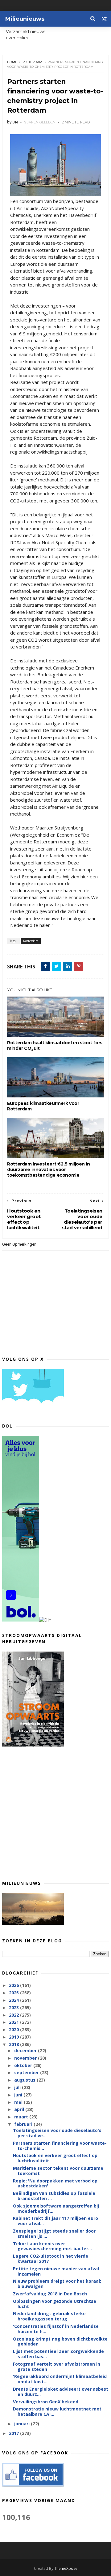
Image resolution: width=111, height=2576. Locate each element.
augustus (25, 2080)
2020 (14, 2029)
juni (19, 2095)
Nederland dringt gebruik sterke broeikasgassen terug (49, 2316)
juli (18, 2087)
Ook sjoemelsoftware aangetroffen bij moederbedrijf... (56, 2208)
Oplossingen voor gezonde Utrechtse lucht (55, 2304)
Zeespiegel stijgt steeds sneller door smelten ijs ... (54, 2234)
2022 (14, 2015)
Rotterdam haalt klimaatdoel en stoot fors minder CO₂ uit (55, 1045)
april (20, 2109)
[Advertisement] (55, 1813)
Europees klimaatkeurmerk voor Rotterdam (43, 1106)
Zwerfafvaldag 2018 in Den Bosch (50, 2294)
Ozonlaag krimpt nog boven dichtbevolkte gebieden (60, 2341)
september (27, 2072)
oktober (24, 2065)
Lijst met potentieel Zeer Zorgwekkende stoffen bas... (58, 2354)
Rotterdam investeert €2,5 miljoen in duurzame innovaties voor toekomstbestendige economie (49, 1170)
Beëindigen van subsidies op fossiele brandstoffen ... (54, 2196)
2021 (14, 2022)
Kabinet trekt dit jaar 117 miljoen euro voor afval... (55, 2221)
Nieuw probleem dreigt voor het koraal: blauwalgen (57, 2284)
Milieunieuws (25, 19)
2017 (14, 2433)
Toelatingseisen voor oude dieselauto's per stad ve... (57, 2133)
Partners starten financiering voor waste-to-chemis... (60, 2146)
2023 (14, 2007)
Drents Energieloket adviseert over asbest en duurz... (61, 2392)
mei (19, 2102)
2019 (14, 2037)
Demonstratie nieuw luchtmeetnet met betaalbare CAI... (57, 2411)
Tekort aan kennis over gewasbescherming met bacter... (52, 2246)
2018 (14, 2044)
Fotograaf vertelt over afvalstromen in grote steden (57, 2367)
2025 (14, 1993)
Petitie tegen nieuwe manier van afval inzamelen (56, 2271)
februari (24, 2124)
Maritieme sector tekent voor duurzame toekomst (58, 2171)
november (26, 2058)
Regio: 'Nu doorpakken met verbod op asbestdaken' (55, 2183)
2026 (14, 1985)
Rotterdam (32, 62)
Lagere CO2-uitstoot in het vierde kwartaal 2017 (51, 2259)
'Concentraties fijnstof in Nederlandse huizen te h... (56, 2329)
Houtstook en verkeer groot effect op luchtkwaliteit (55, 2158)
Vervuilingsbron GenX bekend (46, 2402)
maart (22, 2117)
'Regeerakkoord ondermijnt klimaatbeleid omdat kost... (60, 2379)
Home (12, 62)
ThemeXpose (66, 2568)
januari (23, 2424)
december (26, 2050)
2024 (14, 2000)
